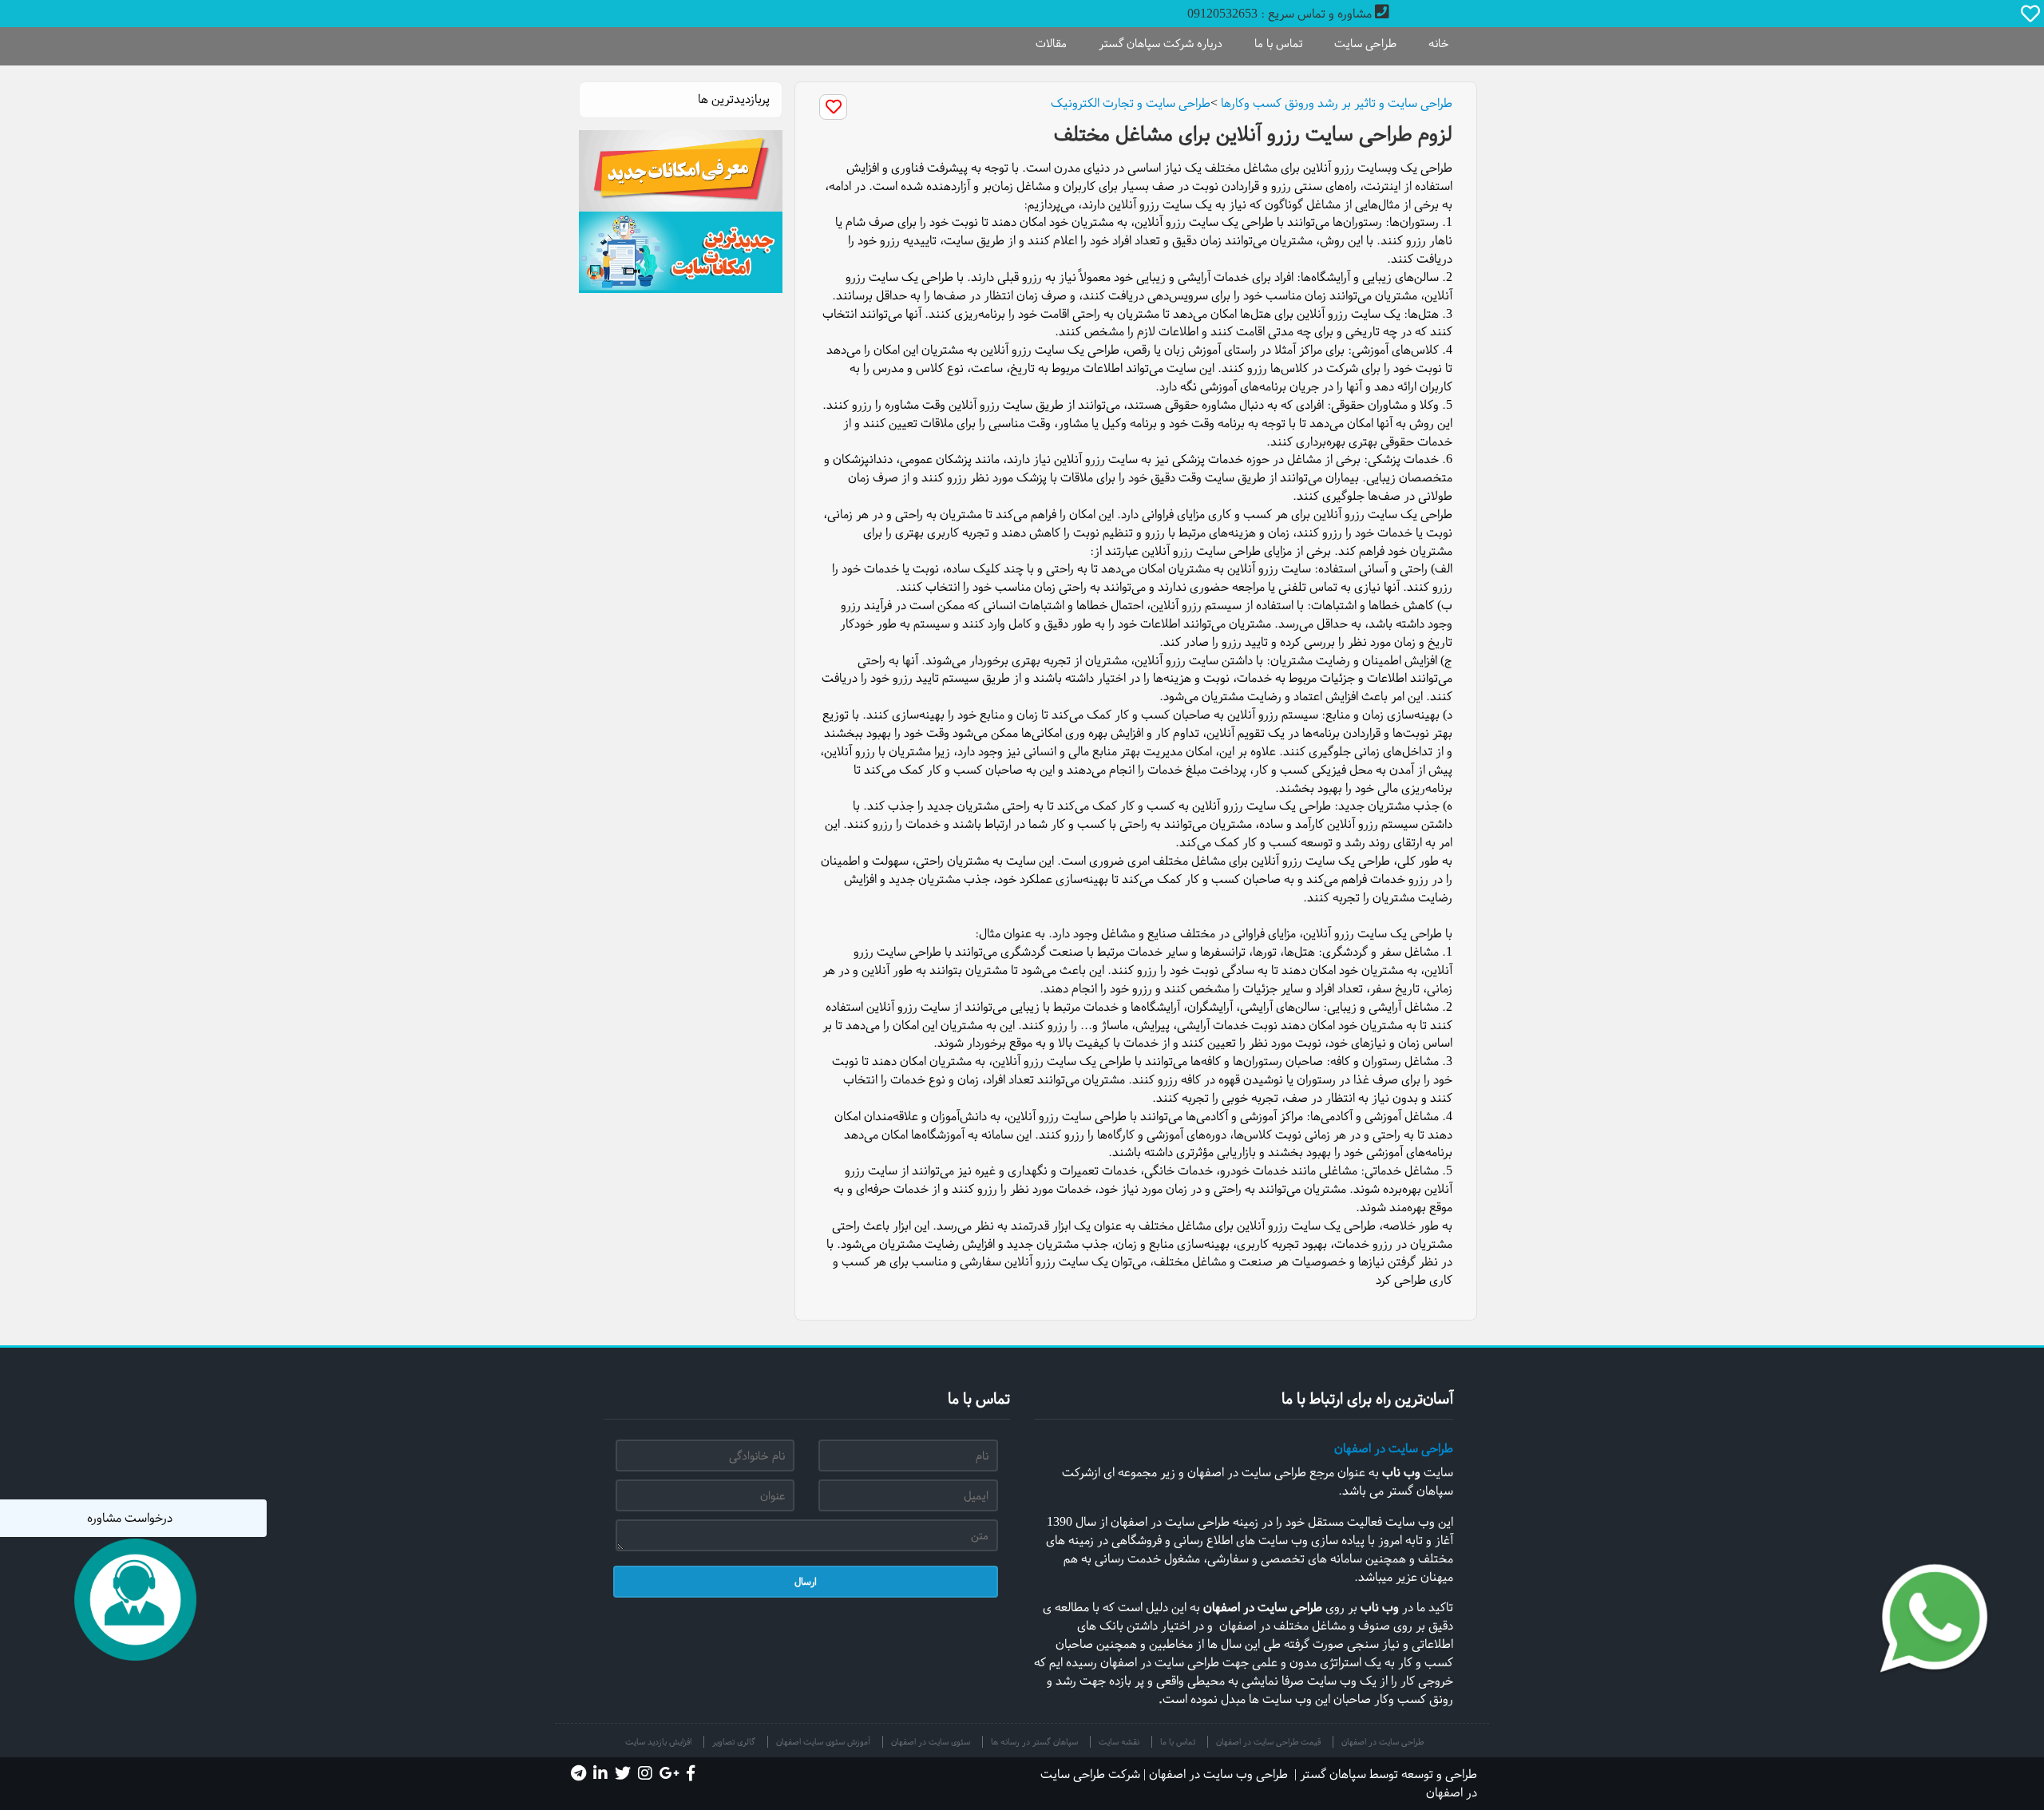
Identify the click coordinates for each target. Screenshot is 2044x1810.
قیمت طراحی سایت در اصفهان (1268, 1742)
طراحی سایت (1365, 43)
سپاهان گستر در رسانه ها (1034, 1742)
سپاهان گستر (1333, 1774)
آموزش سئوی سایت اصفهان (823, 1742)
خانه (1439, 43)
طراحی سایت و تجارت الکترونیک (1131, 103)
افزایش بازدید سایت (658, 1742)
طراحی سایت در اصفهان (1394, 1448)
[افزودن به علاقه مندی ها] (833, 107)
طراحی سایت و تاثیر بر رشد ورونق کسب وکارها (1337, 103)
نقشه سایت (1119, 1742)
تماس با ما (1278, 43)
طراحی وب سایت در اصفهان (1218, 1774)
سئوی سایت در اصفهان (931, 1742)
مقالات (1051, 43)
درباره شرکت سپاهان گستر (1161, 43)
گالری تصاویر (734, 1742)
